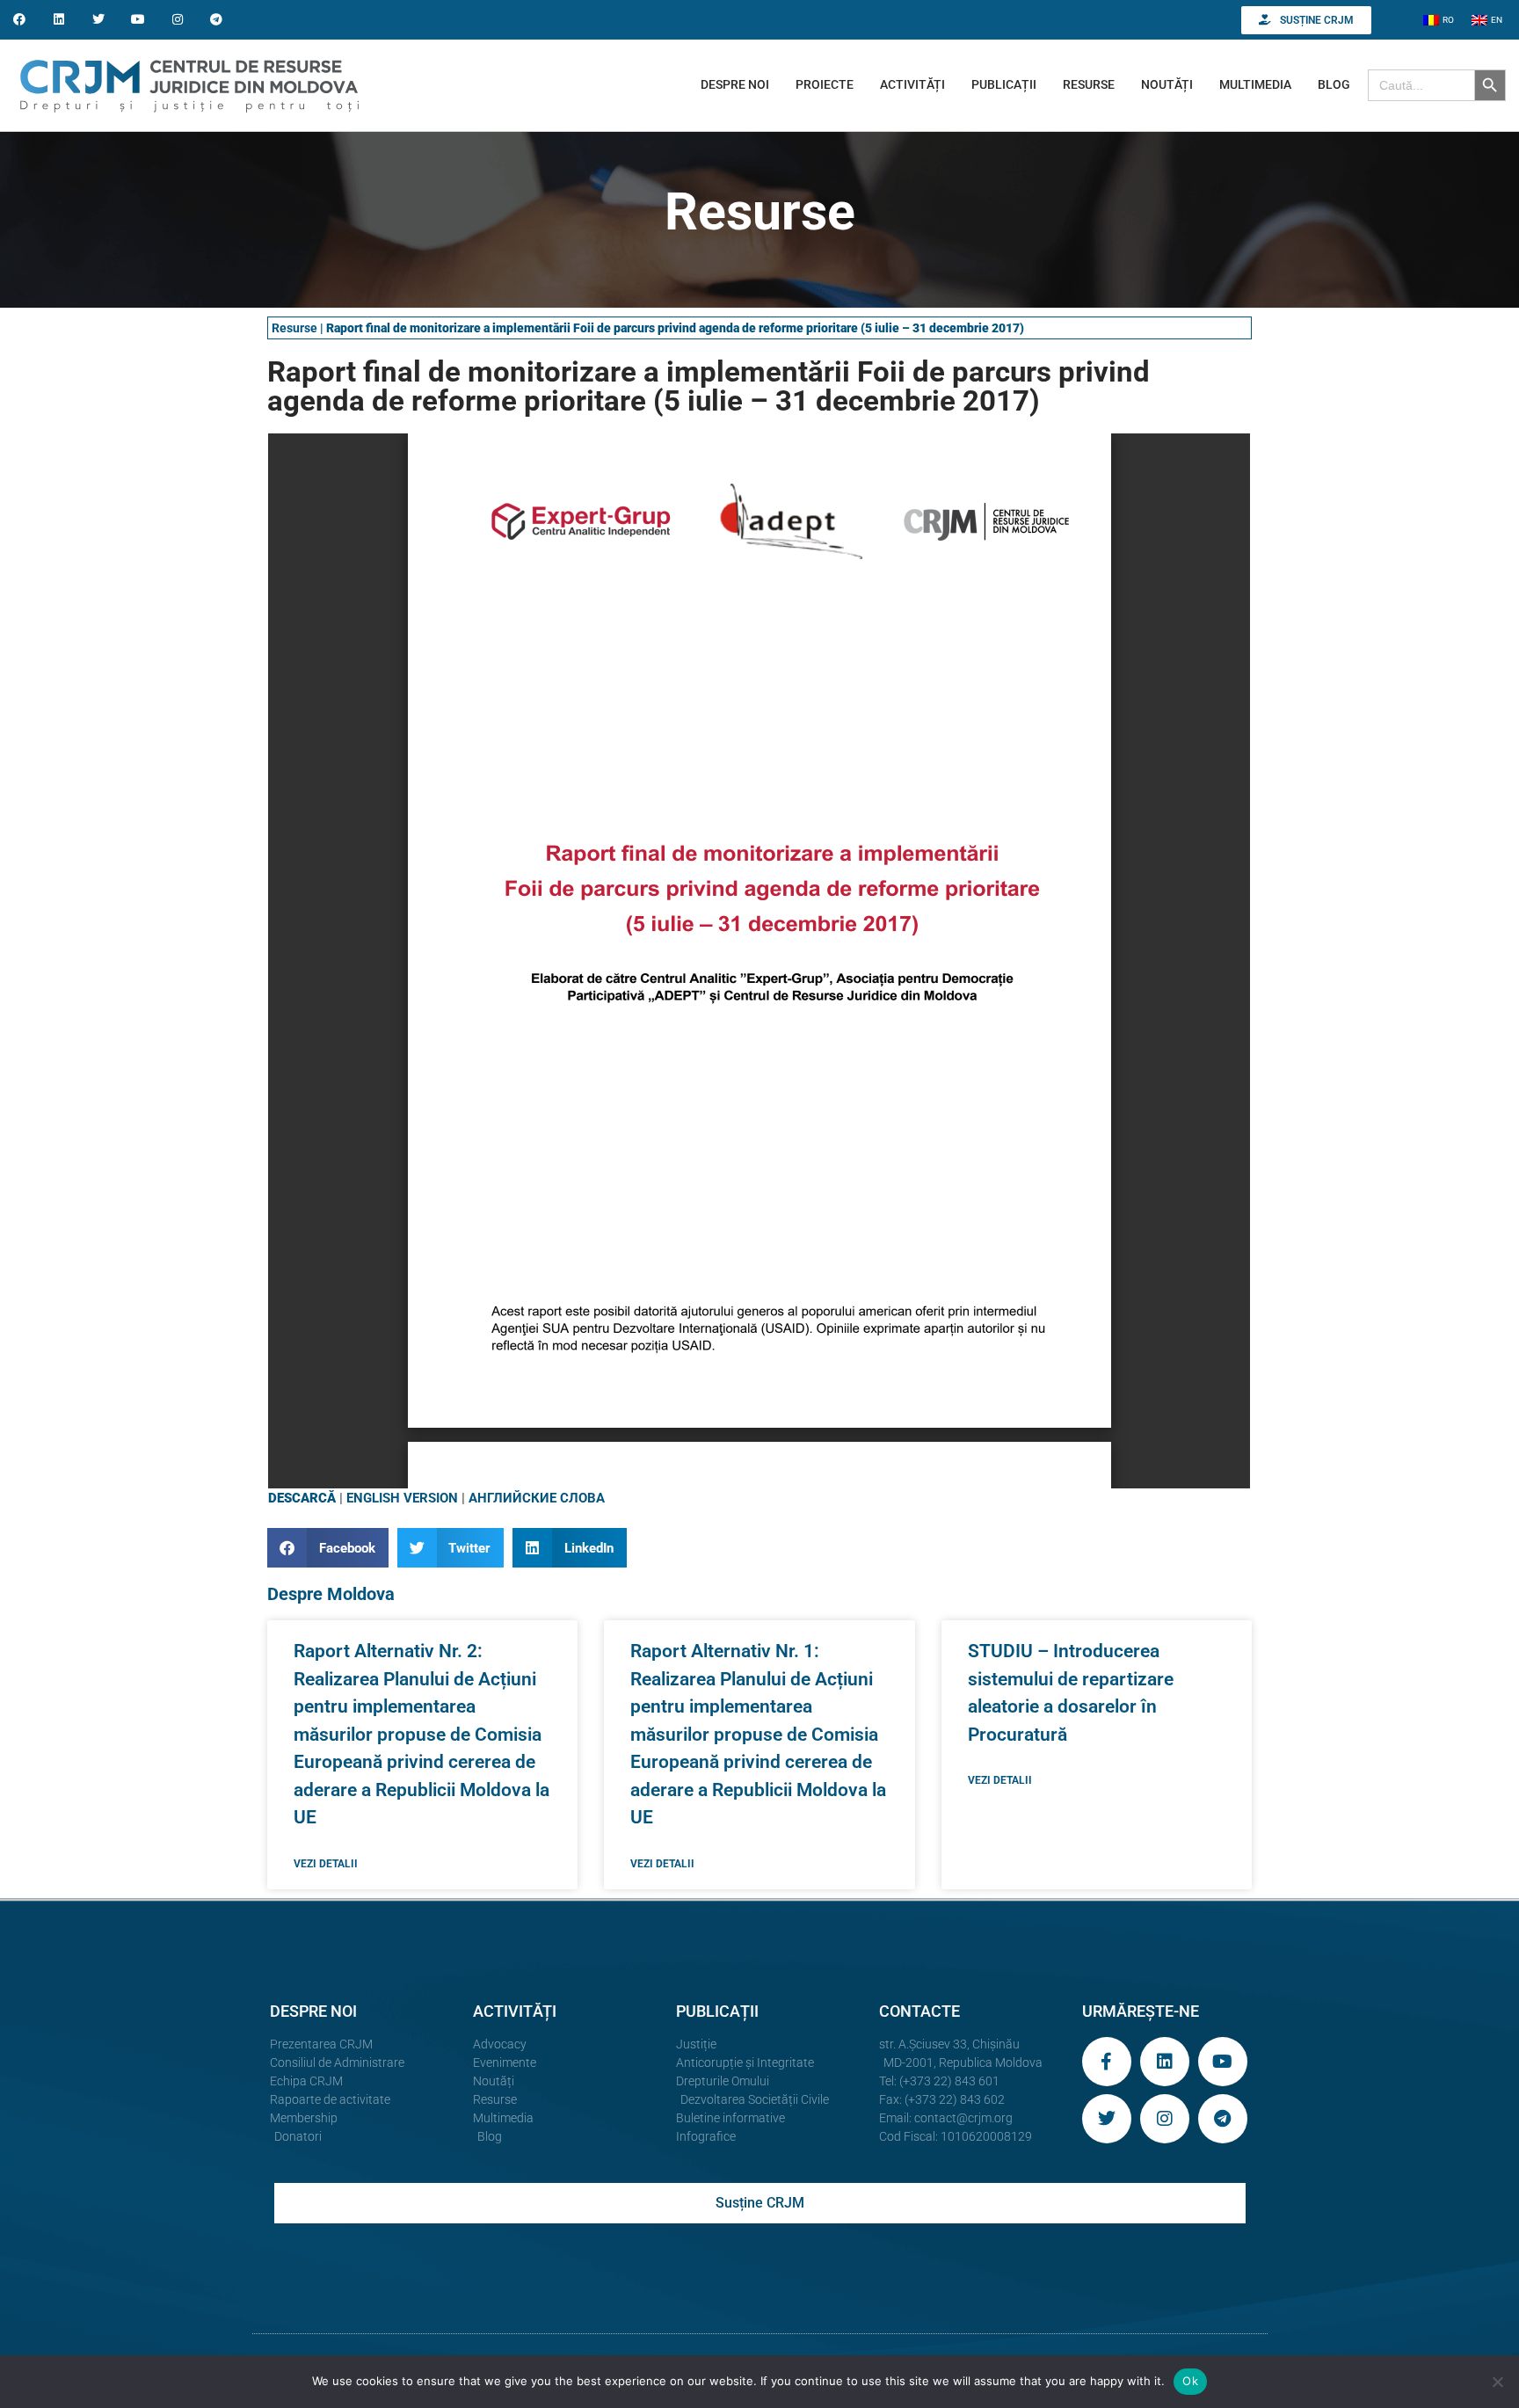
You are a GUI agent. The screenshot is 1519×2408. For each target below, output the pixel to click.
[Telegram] (217, 20)
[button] (328, 1548)
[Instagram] (177, 20)
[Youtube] (138, 20)
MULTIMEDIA (1255, 84)
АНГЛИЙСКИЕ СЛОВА (537, 1498)
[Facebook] (20, 20)
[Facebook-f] (1107, 2062)
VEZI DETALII (326, 1864)
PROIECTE (825, 84)
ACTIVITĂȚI (912, 84)
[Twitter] (99, 20)
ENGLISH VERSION (402, 1498)
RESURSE (1089, 84)
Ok (1190, 2381)
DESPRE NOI (735, 84)
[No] (1497, 2382)
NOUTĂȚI (1167, 84)
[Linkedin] (59, 20)
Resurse (294, 328)
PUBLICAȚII (1004, 84)
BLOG (1334, 84)
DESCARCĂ (302, 1498)
